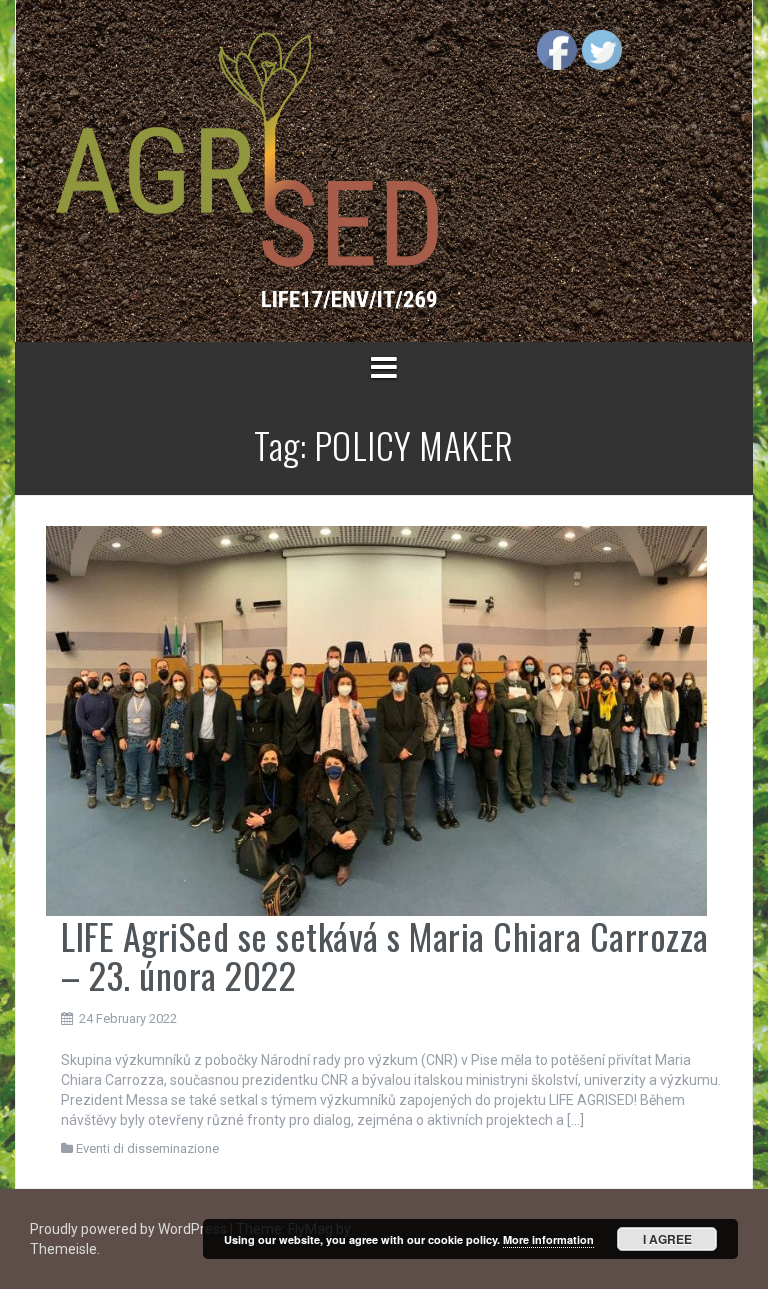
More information (548, 1239)
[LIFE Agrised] (246, 170)
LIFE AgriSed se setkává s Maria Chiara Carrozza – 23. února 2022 (385, 955)
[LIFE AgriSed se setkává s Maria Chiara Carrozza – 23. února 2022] (376, 720)
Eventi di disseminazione (147, 1148)
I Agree (667, 1239)
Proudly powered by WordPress (130, 1229)
